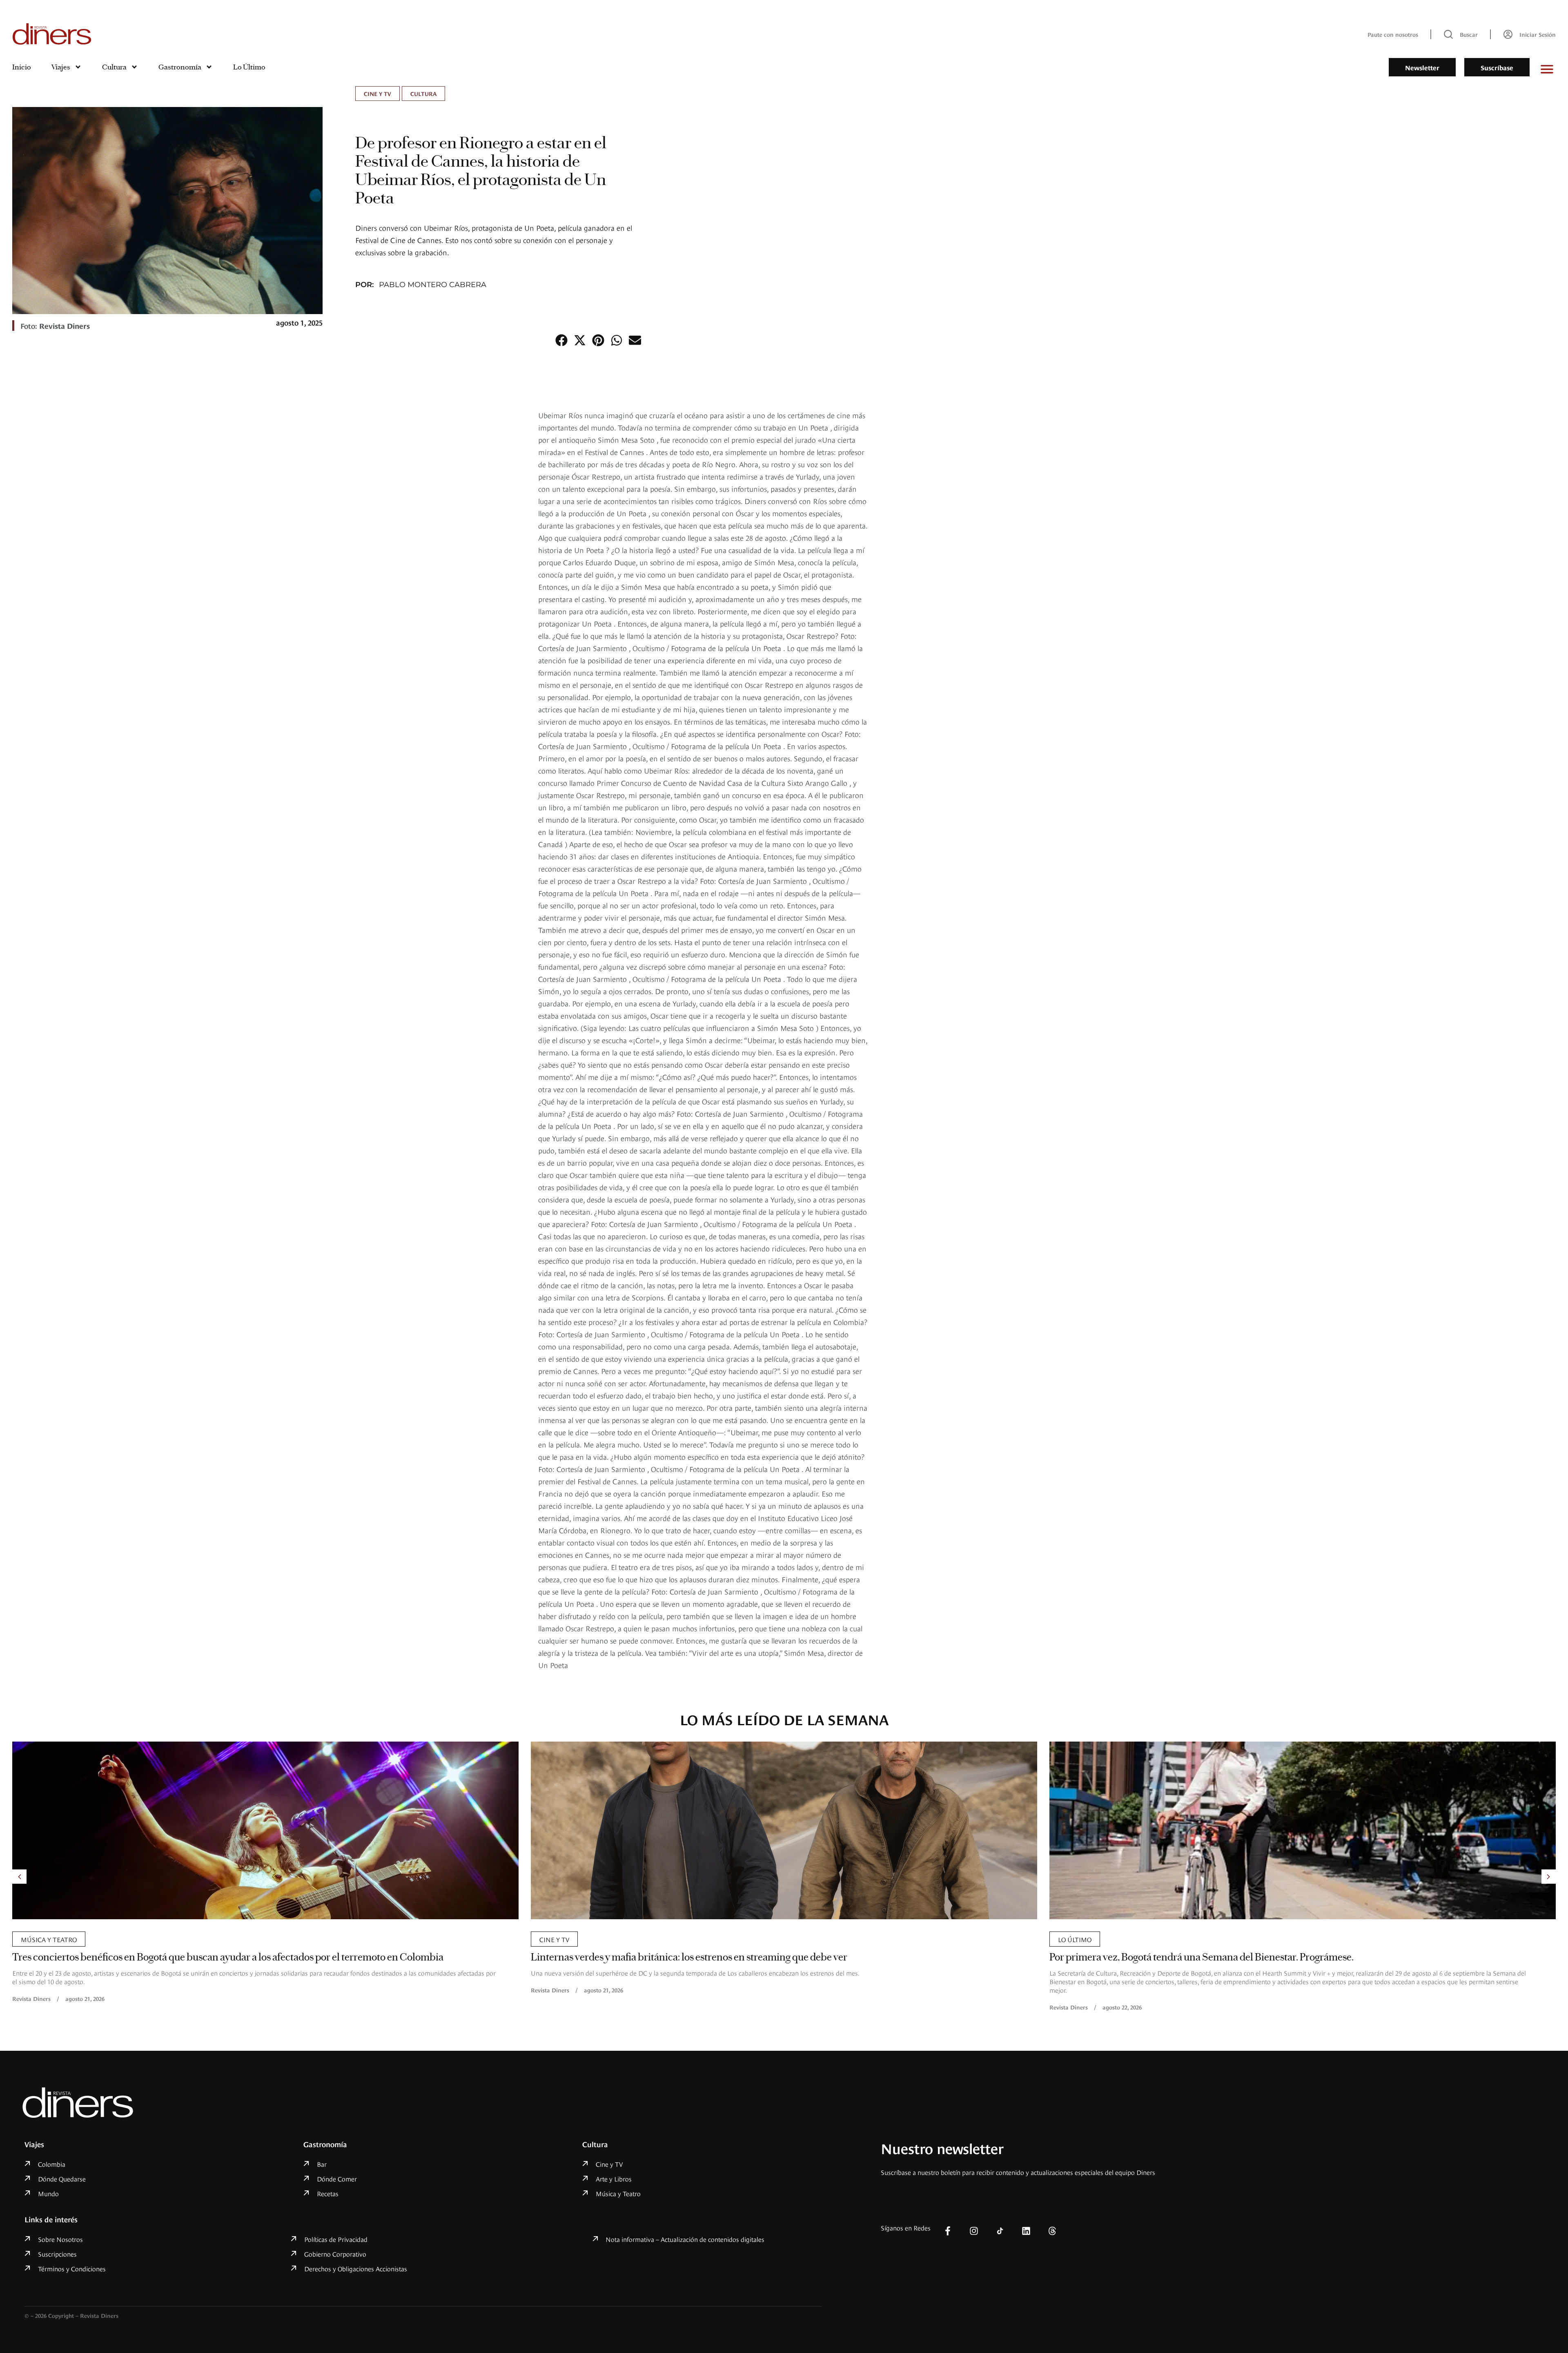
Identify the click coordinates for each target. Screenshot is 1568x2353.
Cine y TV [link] (378, 93)
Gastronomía (180, 67)
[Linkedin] (1026, 2231)
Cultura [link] (423, 93)
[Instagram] (974, 2231)
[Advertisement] (1023, 531)
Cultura (114, 67)
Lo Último (249, 67)
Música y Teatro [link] (1086, 1939)
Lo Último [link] (556, 1939)
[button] (561, 340)
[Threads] (1052, 2231)
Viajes (61, 67)
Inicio (22, 67)
